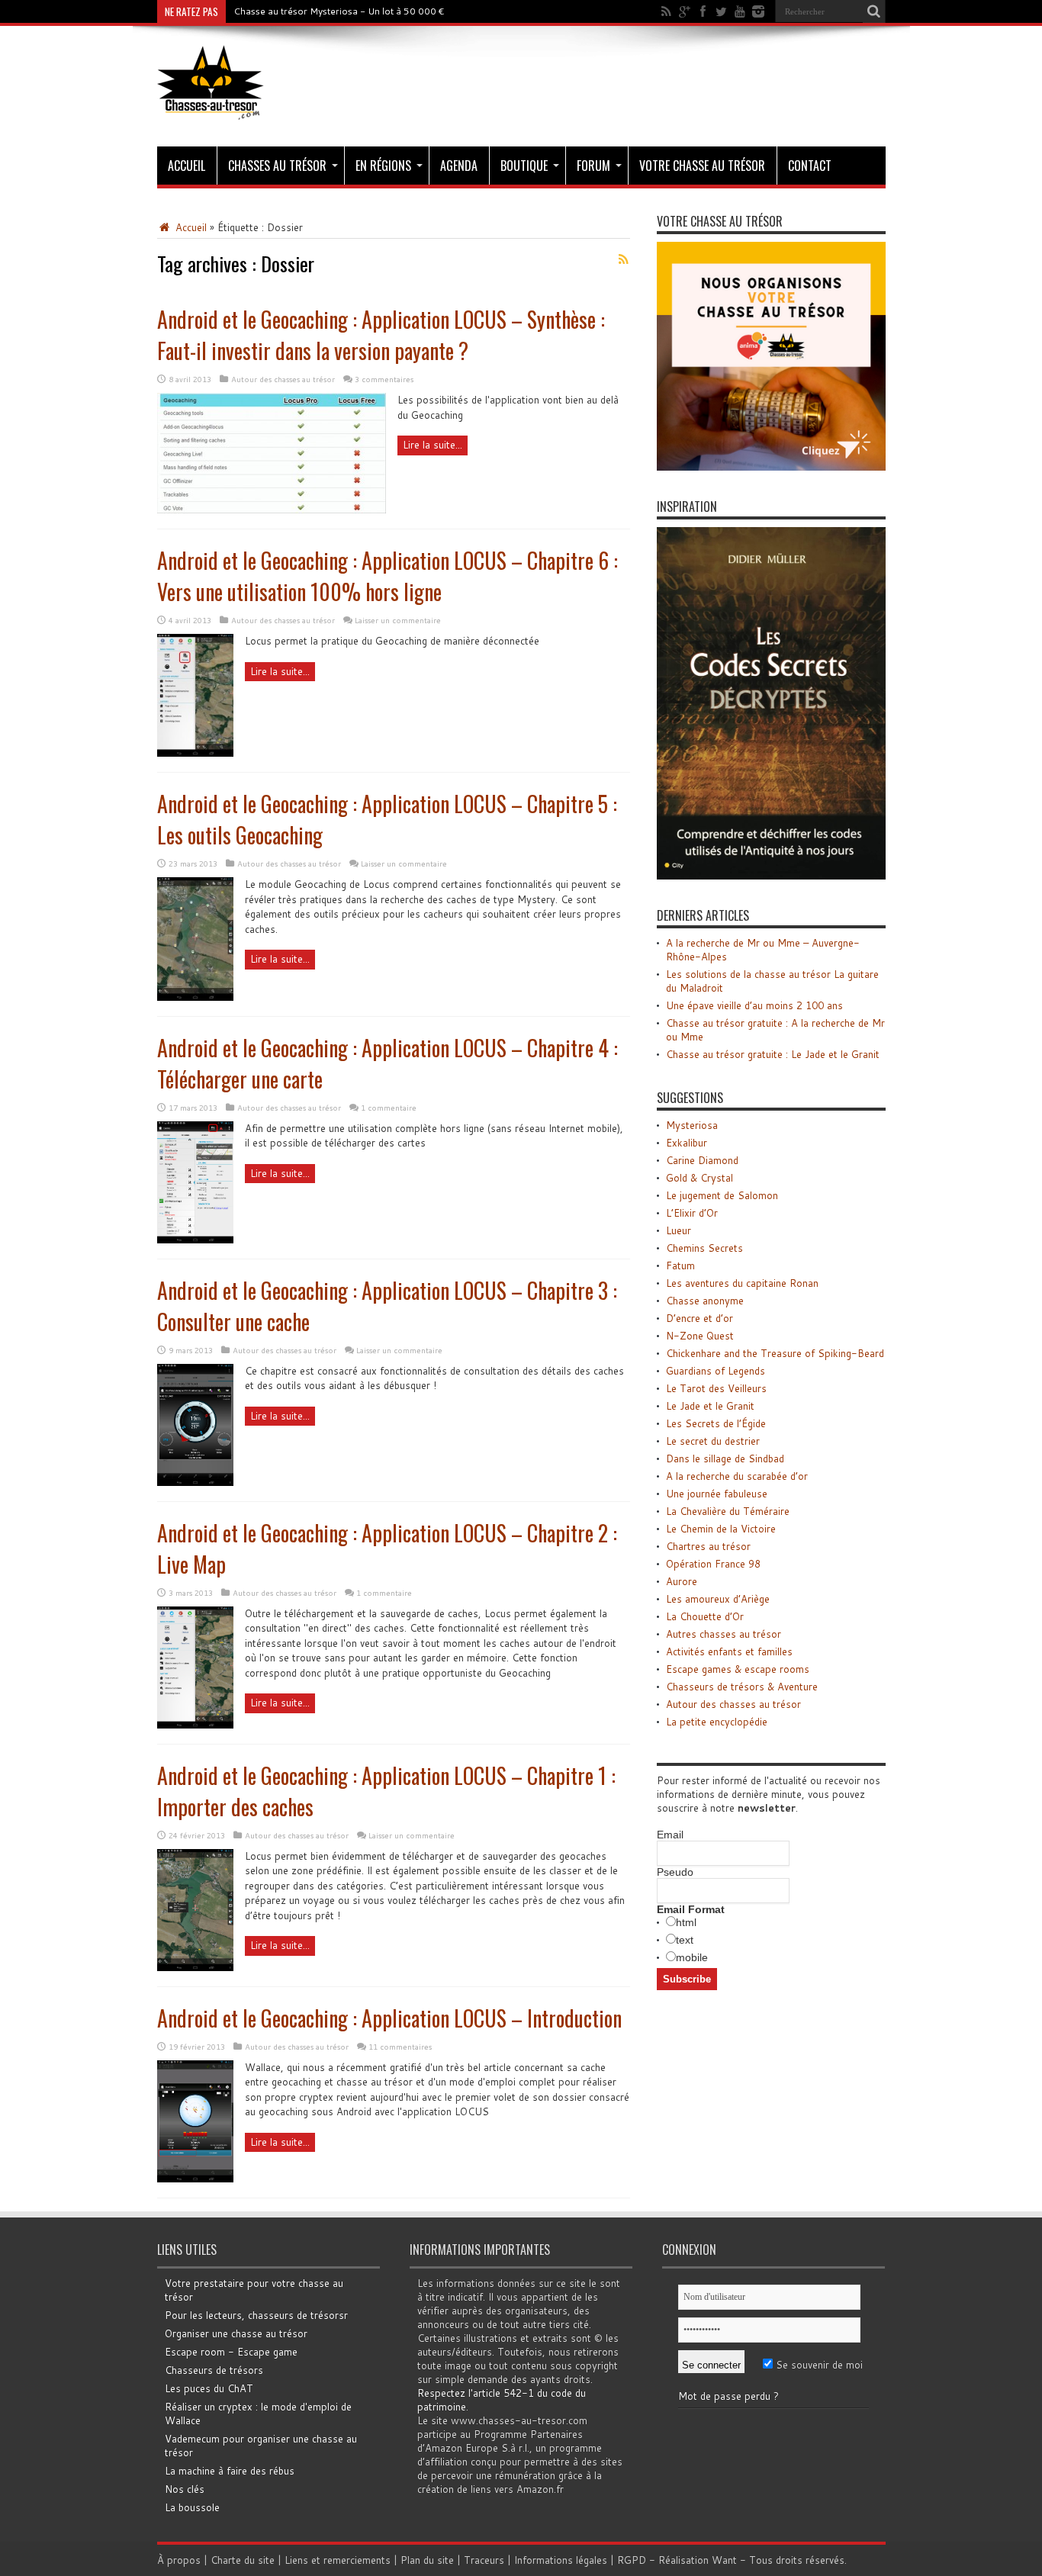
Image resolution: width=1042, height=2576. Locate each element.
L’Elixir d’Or (692, 1213)
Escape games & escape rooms (738, 1669)
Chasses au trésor (277, 166)
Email (670, 1835)
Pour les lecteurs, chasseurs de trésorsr (256, 2315)
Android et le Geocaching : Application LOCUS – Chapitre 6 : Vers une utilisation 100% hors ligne (388, 576)
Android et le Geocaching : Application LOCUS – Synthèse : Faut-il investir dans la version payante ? (381, 335)
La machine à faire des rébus (230, 2471)
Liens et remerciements (338, 2560)
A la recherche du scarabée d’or (737, 1476)
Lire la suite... (433, 445)
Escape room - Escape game (231, 2352)
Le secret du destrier (713, 1441)
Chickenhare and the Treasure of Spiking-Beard (775, 1353)
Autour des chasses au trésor (283, 379)
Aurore (682, 1581)
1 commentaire (389, 1108)
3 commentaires (384, 379)
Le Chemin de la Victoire (721, 1529)
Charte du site (243, 2560)
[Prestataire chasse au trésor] (771, 467)
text (685, 1940)
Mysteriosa (692, 1125)
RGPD (632, 2560)
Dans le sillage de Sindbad (725, 1458)
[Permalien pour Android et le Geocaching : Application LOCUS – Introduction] (195, 2179)
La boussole (192, 2507)
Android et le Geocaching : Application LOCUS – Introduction (389, 2018)
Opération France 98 (713, 1564)
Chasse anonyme (705, 1301)
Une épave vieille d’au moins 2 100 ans (754, 1005)
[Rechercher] (874, 11)
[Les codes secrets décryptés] (771, 876)
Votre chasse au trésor (702, 166)
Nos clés (185, 2489)
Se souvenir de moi (818, 2365)
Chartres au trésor (708, 1546)
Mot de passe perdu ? (728, 2396)
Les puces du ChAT (209, 2388)
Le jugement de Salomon (722, 1195)
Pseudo (675, 1872)
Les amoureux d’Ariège (718, 1599)
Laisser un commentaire (398, 620)
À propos (179, 2560)
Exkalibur (687, 1143)
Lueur (679, 1230)
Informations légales (561, 2560)
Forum (593, 166)
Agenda (459, 166)
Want (724, 2560)
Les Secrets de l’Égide (716, 1423)
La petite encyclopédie (717, 1722)
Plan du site (427, 2560)
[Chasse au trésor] (211, 108)
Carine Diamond (702, 1160)
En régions (383, 166)
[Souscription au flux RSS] (624, 259)
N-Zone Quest (700, 1336)
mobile (692, 1957)
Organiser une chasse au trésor (236, 2333)
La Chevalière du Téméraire (728, 1511)
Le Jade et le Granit (710, 1406)
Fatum (680, 1265)
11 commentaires (400, 2047)
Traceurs (484, 2560)
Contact (810, 166)
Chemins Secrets (704, 1248)
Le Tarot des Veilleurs (716, 1388)
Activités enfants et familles (729, 1651)
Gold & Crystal (699, 1178)
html (686, 1922)
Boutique (524, 166)
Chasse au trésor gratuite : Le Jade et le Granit (773, 1054)
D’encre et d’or (699, 1318)
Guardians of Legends (716, 1371)
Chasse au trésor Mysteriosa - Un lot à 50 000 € (339, 11)
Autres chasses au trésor (724, 1634)
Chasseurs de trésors (214, 2370)
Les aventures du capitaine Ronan (742, 1283)
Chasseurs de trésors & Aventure (742, 1687)
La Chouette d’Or (705, 1616)
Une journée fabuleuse (717, 1494)
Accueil (187, 166)
